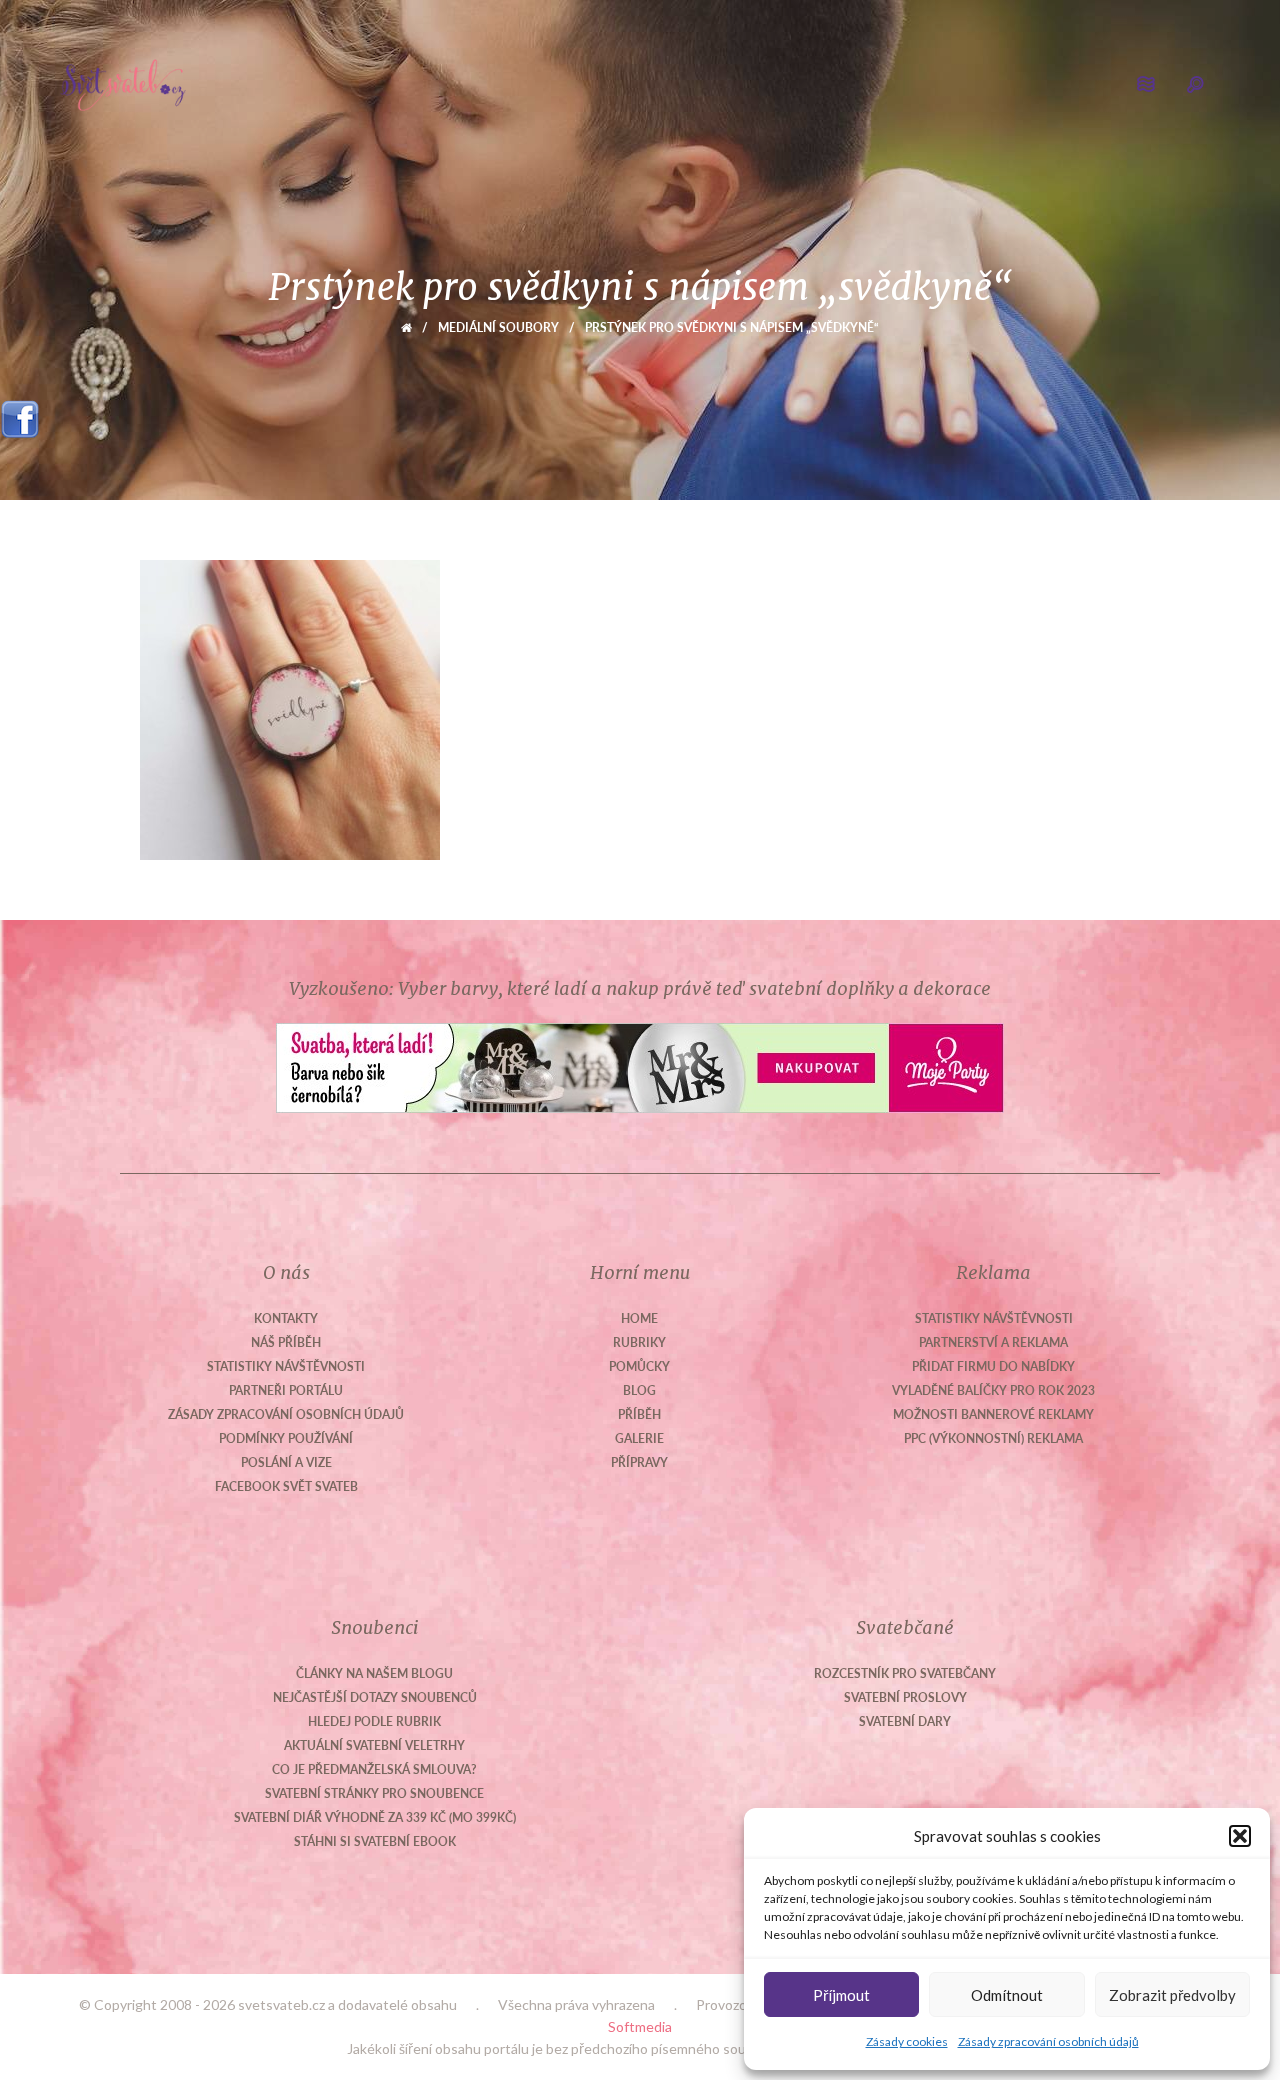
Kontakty (286, 1318)
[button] (1240, 1836)
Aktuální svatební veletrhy (374, 1745)
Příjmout (841, 1995)
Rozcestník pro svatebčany (905, 1673)
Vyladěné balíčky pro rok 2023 (993, 1390)
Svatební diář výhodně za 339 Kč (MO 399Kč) (375, 1817)
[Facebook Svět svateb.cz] (20, 412)
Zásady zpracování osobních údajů (1048, 2041)
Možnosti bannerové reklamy (993, 1414)
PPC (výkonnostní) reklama (993, 1438)
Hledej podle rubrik (374, 1721)
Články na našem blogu (374, 1673)
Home (639, 1318)
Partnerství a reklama (993, 1342)
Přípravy (639, 1462)
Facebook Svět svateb (286, 1486)
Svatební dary (905, 1721)
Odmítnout (1007, 1995)
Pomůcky (639, 1366)
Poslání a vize (286, 1462)
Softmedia (640, 2026)
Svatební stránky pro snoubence (374, 1793)
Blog (639, 1390)
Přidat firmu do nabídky (993, 1366)
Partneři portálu (286, 1390)
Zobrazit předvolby (1172, 1995)
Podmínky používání (286, 1438)
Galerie (639, 1438)
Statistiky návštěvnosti (286, 1366)
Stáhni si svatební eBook (375, 1841)
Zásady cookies (907, 2041)
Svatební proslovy (905, 1697)
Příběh (639, 1414)
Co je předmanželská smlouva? (374, 1769)
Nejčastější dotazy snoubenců (375, 1697)
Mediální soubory (498, 327)
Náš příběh (286, 1342)
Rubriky (639, 1342)
